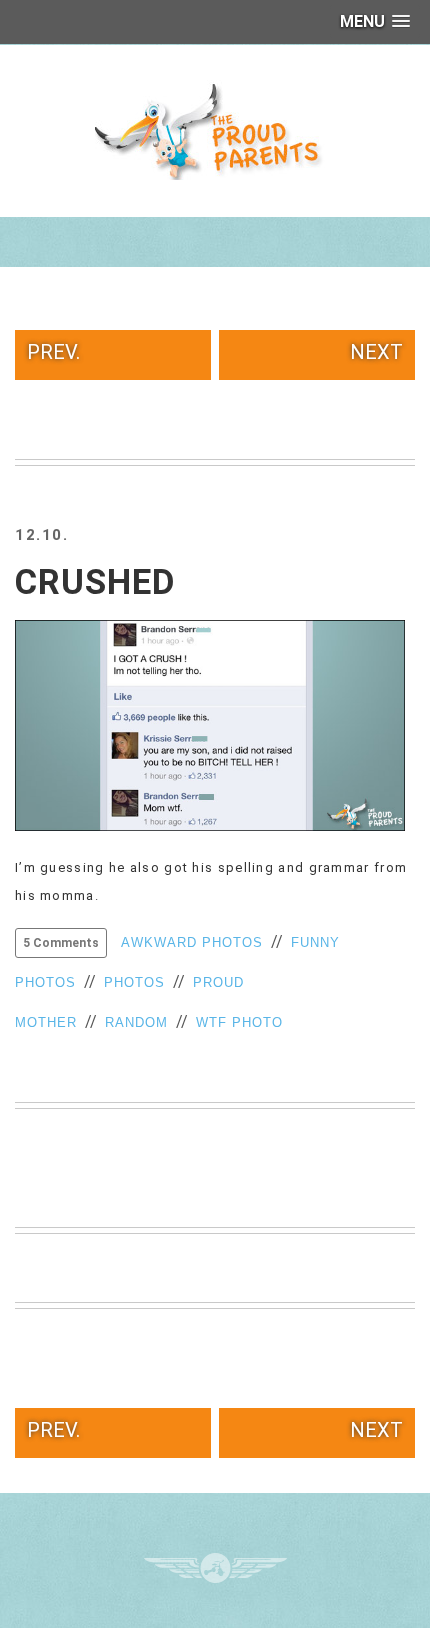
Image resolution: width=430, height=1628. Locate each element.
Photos (134, 982)
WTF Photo (239, 1022)
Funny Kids (215, 130)
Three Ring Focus (215, 1568)
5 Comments (61, 943)
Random (136, 1022)
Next (376, 352)
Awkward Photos (192, 942)
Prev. (53, 352)
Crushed (95, 582)
